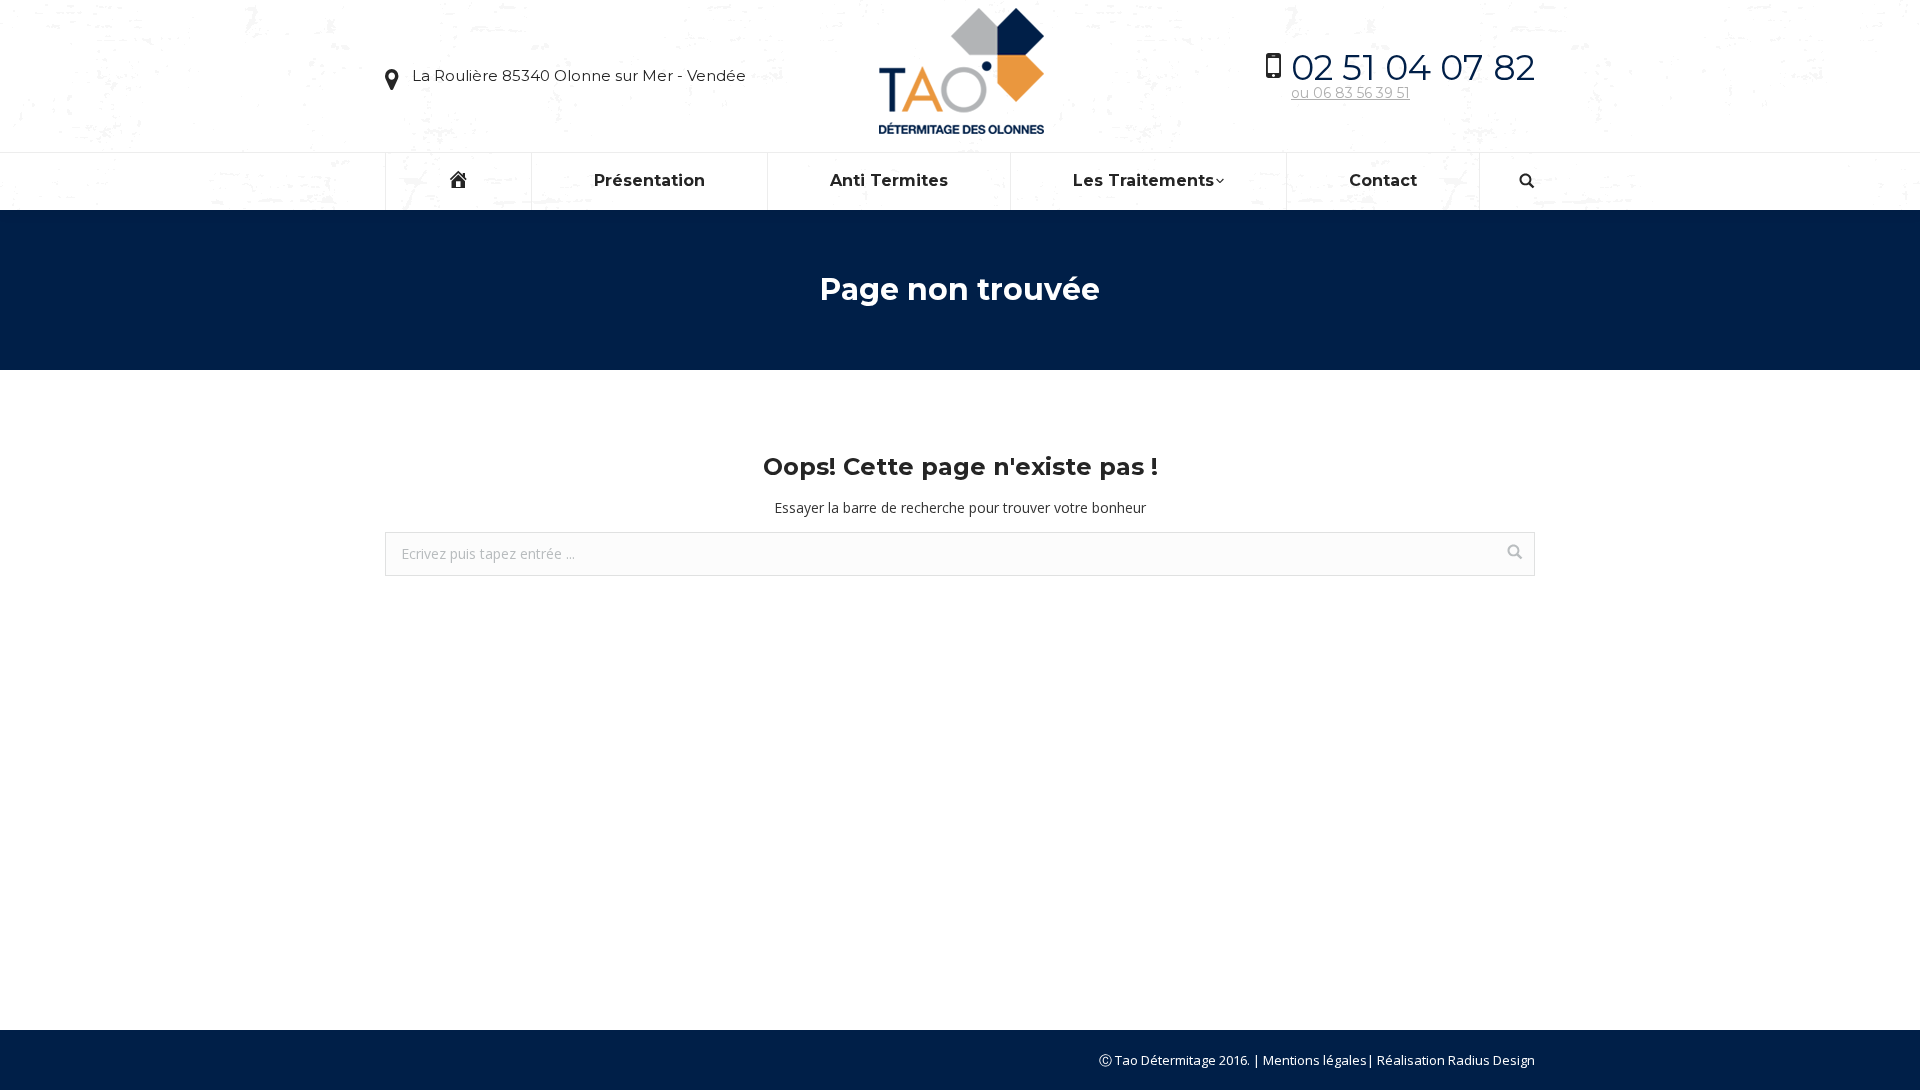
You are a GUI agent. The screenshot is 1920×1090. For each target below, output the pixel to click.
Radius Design (1491, 1060)
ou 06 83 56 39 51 (1350, 93)
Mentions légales (1315, 1060)
